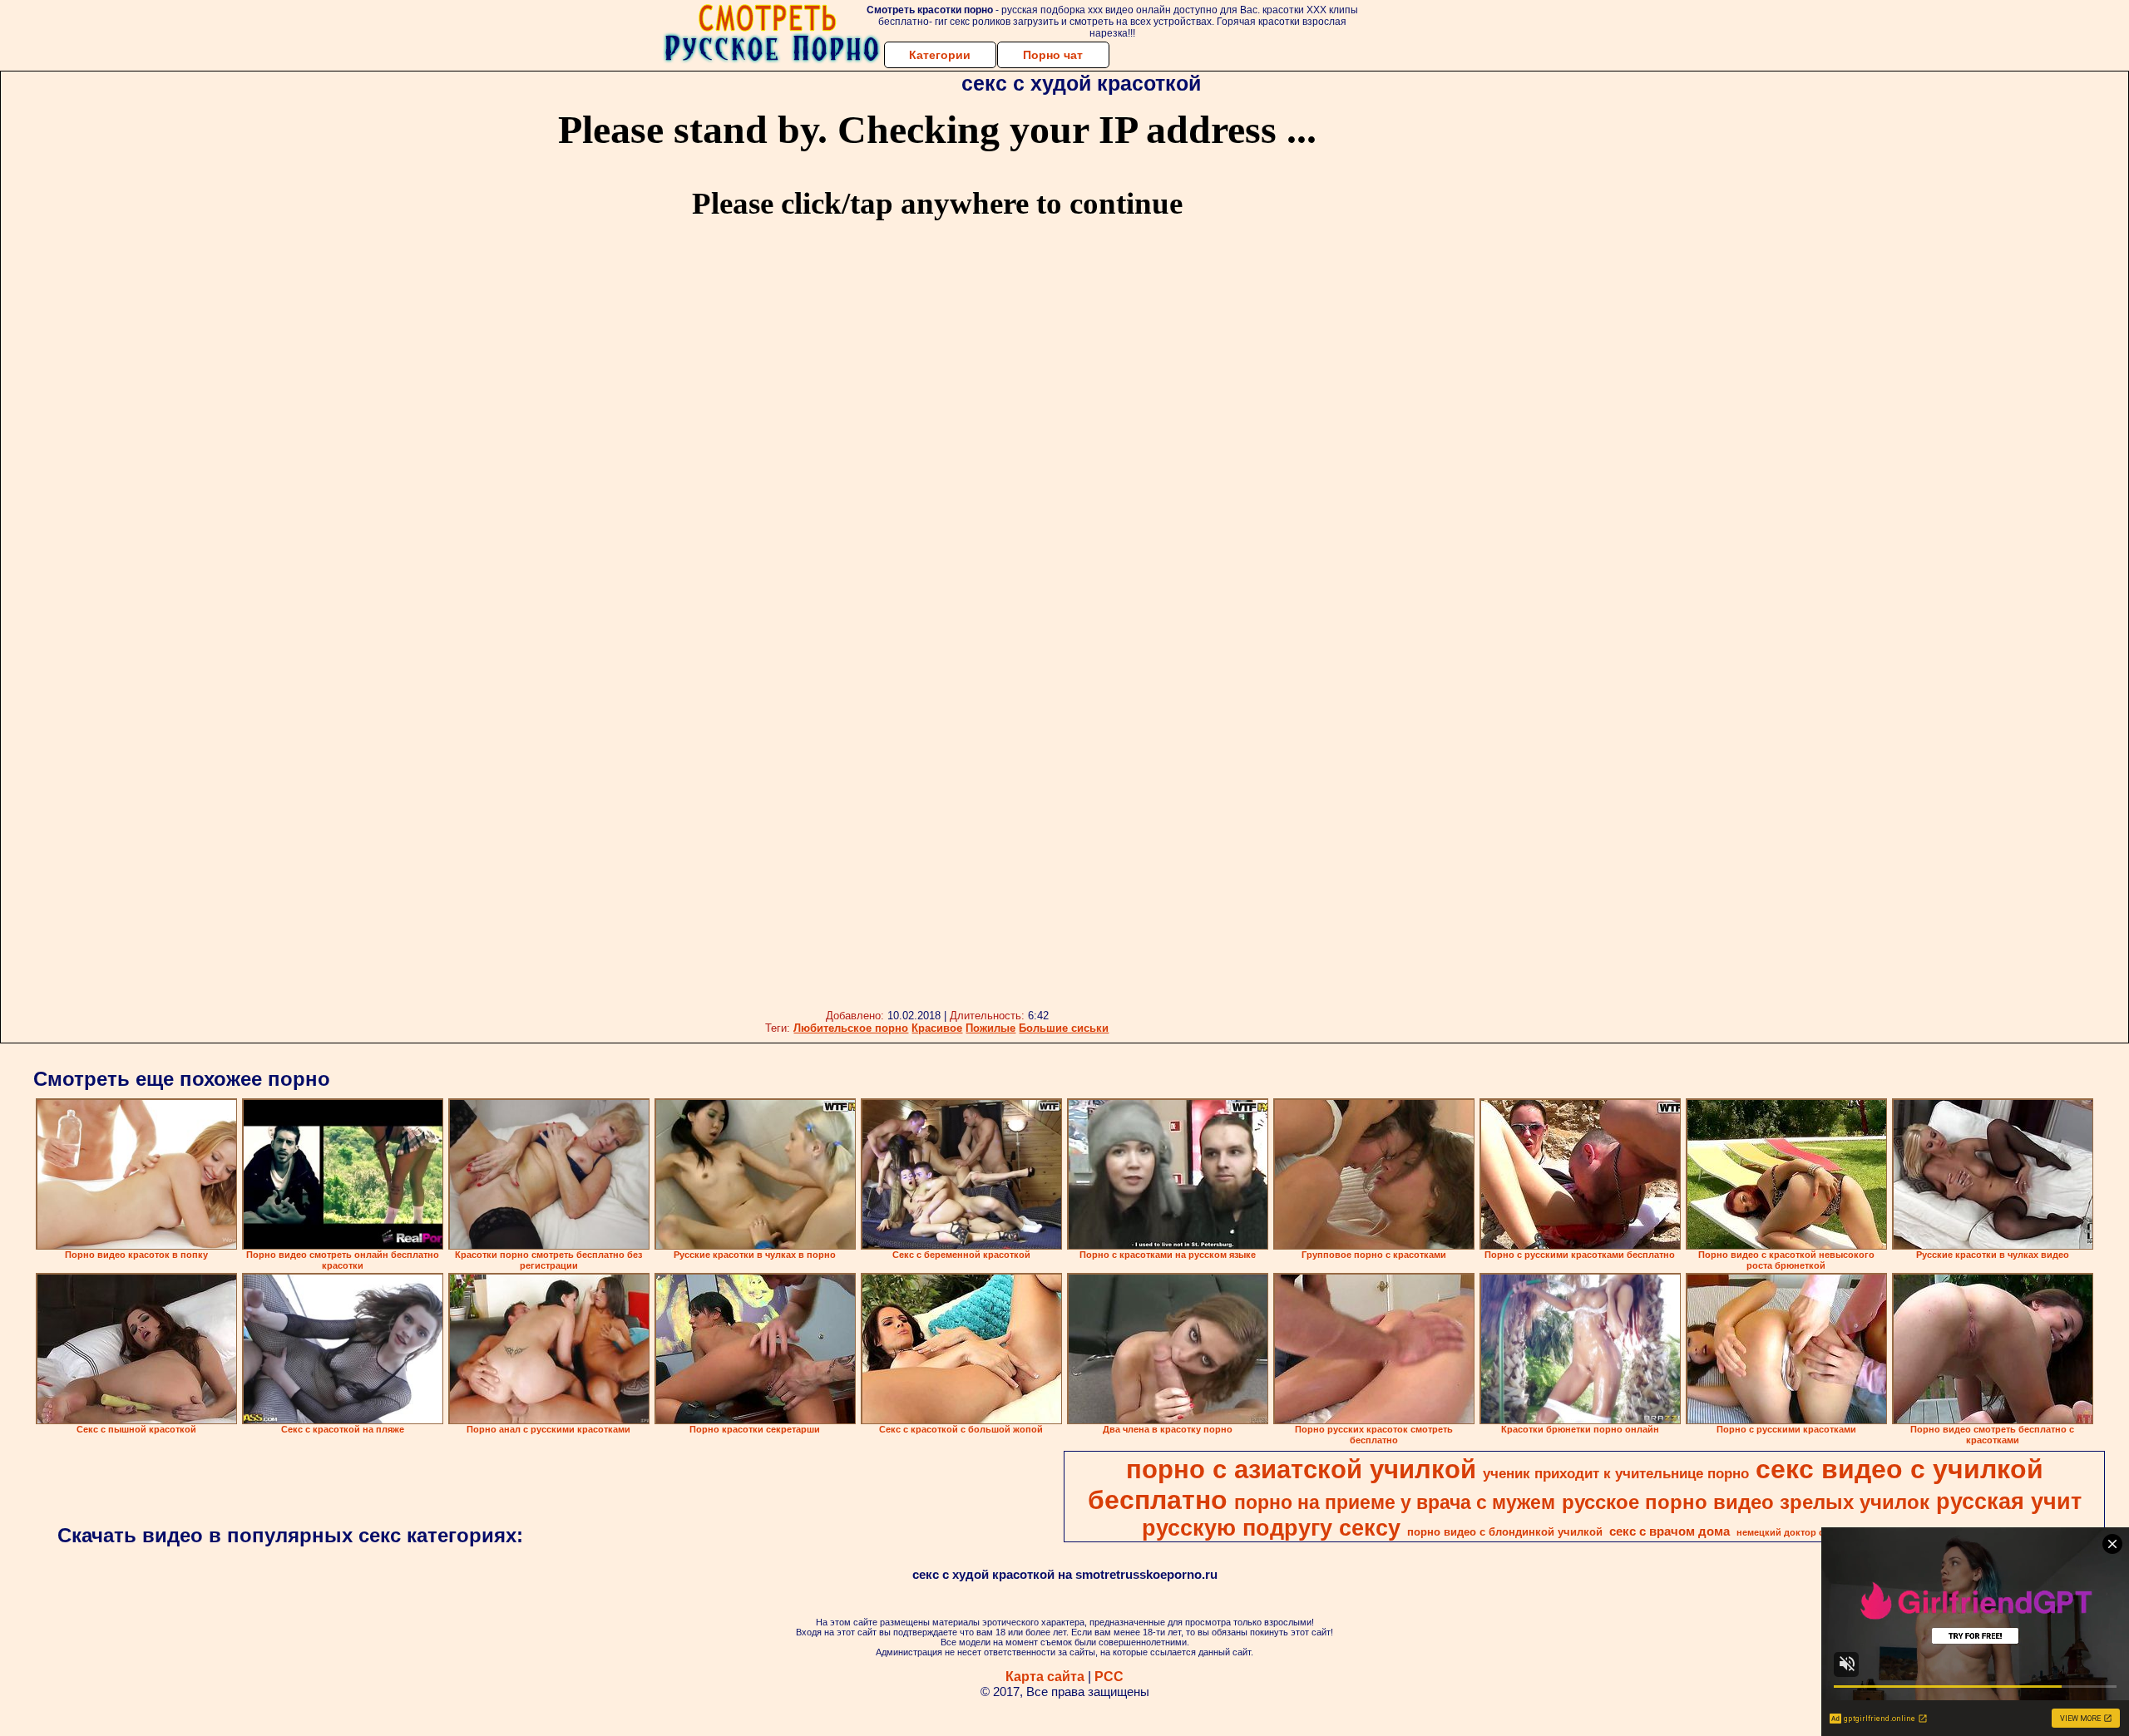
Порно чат (1053, 55)
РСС (1109, 1677)
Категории (940, 55)
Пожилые (990, 1028)
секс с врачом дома (1670, 1531)
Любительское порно (851, 1028)
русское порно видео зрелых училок (1746, 1502)
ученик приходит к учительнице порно (1616, 1473)
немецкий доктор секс (1788, 1532)
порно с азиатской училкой (1301, 1469)
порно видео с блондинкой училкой (1505, 1532)
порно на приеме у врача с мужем (1395, 1502)
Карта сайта (1045, 1677)
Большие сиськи (1064, 1028)
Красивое (937, 1028)
